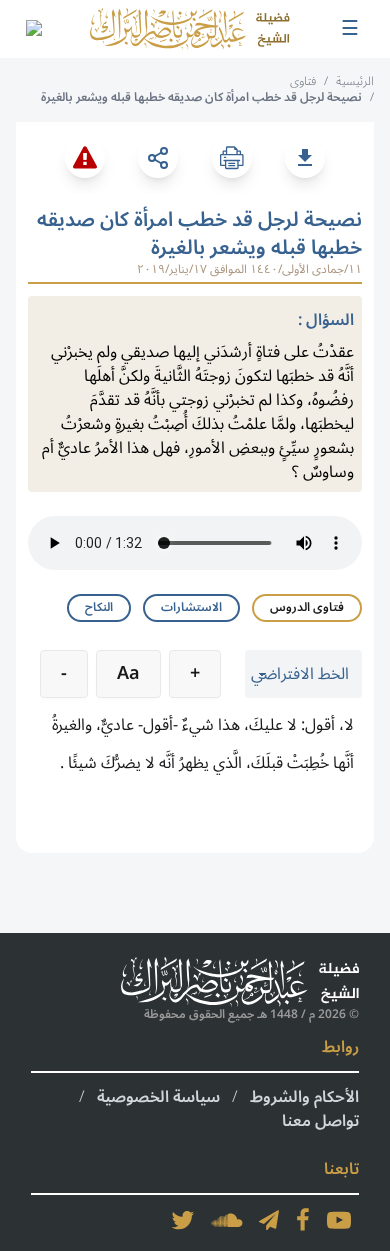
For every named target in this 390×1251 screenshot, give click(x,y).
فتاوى (303, 81)
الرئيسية (355, 81)
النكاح (99, 607)
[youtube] (339, 1220)
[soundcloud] (227, 1220)
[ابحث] (33, 29)
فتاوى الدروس (307, 607)
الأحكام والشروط (304, 1097)
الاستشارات (191, 607)
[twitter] (183, 1220)
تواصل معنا (320, 1121)
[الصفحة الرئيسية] (190, 29)
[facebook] (303, 1220)
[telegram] (269, 1220)
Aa (128, 673)
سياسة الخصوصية (158, 1097)
